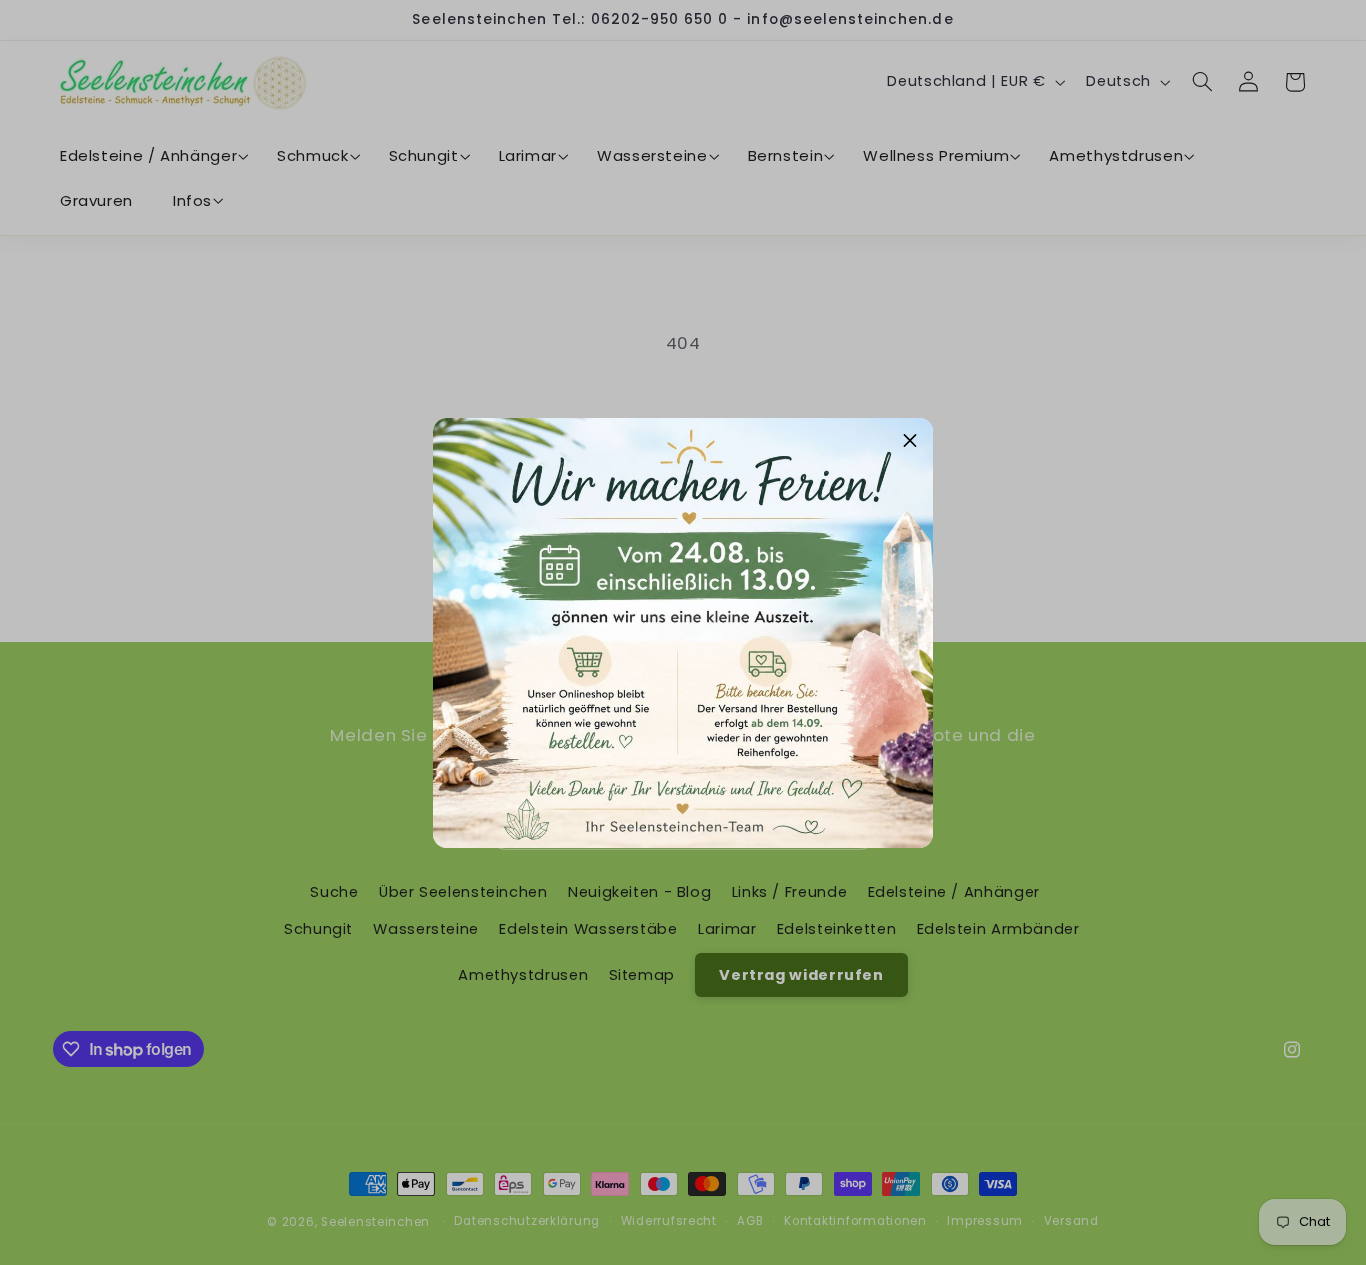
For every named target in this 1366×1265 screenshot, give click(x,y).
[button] (910, 441)
